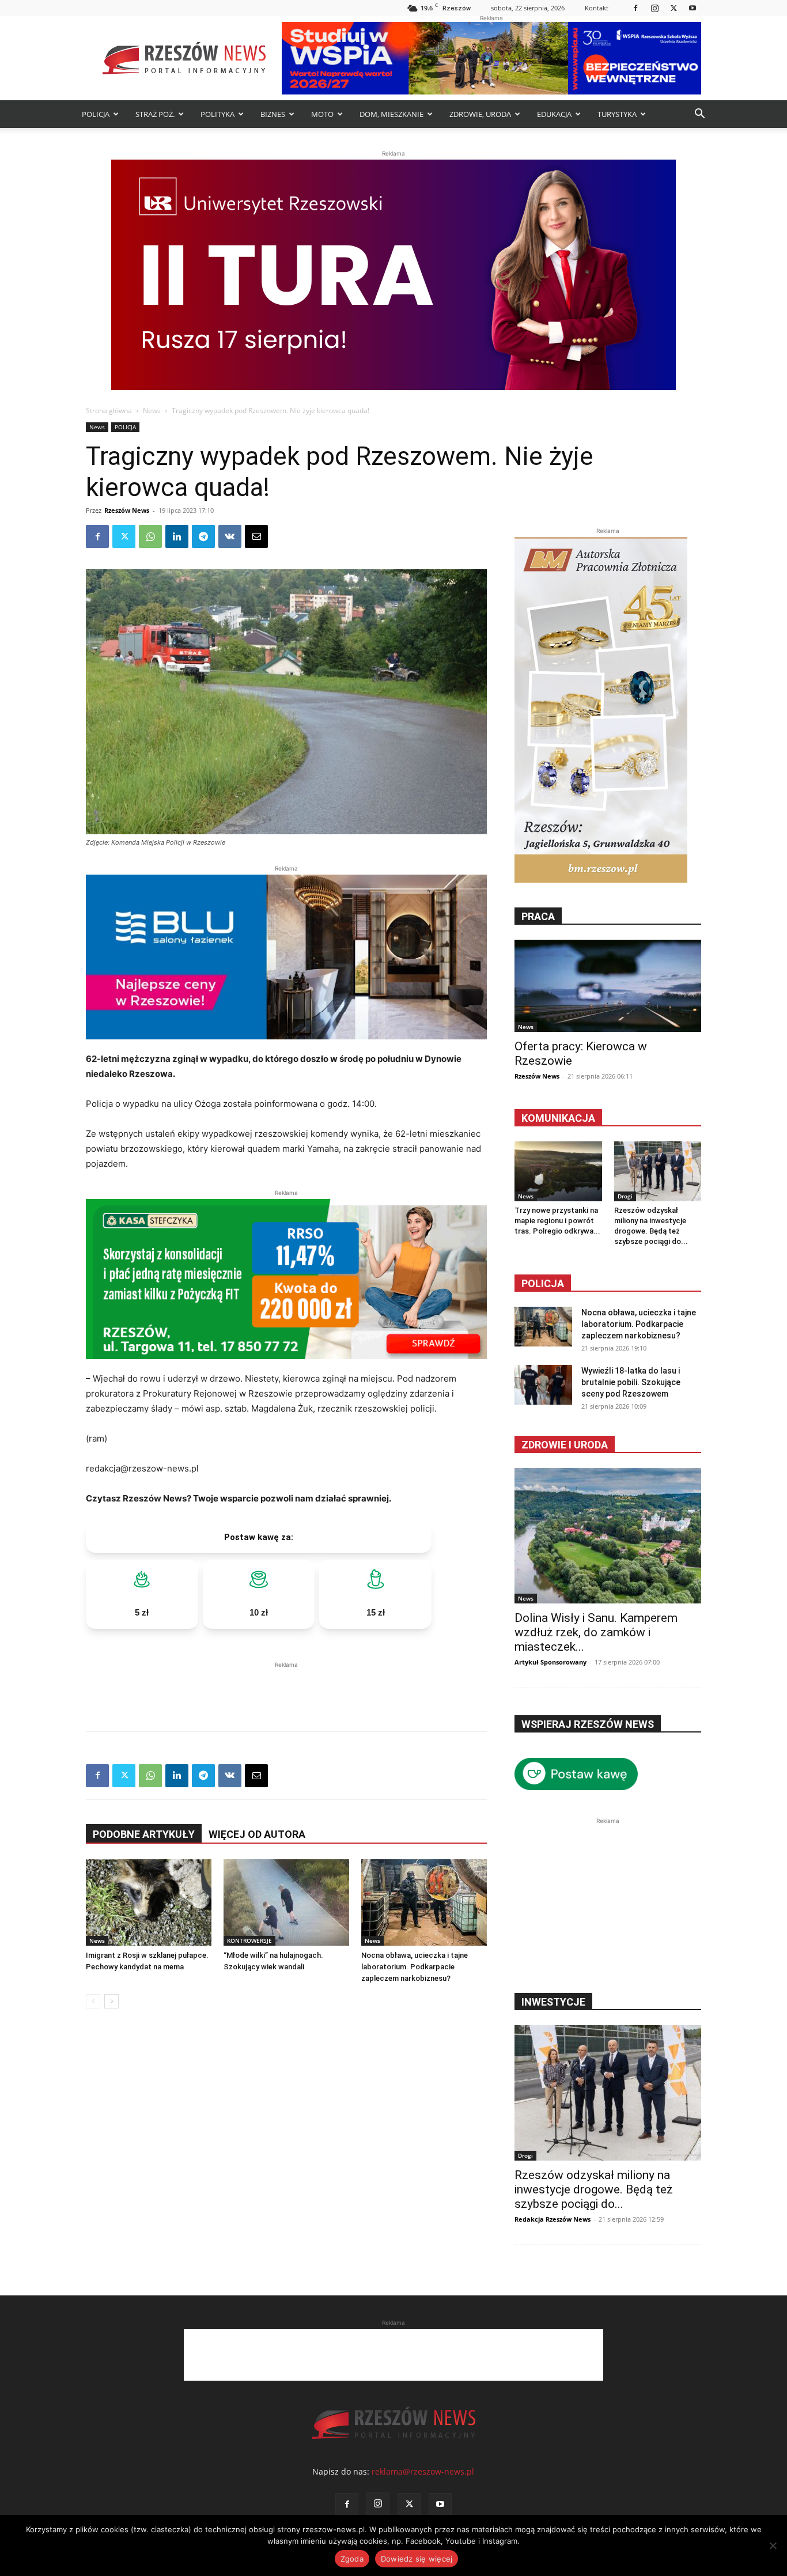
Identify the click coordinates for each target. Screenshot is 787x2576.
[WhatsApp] (150, 536)
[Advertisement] (286, 1688)
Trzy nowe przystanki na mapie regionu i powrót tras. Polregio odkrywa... (557, 1221)
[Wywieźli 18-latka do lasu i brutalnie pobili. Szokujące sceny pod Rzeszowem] (543, 1385)
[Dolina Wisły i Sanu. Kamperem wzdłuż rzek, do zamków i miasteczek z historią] (608, 1536)
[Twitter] (674, 8)
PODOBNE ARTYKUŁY (144, 1834)
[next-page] (111, 2001)
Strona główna (109, 411)
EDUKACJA (554, 114)
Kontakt (597, 8)
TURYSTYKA (617, 114)
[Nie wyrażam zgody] (773, 2545)
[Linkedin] (177, 536)
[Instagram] (654, 8)
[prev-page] (93, 2001)
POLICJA (96, 114)
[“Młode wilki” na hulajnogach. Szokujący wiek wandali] (286, 1902)
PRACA (538, 916)
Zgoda (352, 2559)
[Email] (256, 536)
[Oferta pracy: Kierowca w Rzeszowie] (608, 986)
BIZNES (273, 114)
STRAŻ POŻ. (155, 114)
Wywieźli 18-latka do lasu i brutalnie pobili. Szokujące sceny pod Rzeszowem (631, 1382)
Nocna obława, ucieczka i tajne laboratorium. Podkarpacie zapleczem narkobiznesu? (415, 1967)
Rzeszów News (127, 510)
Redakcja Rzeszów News (553, 2219)
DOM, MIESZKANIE (391, 114)
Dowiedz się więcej (417, 2559)
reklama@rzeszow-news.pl (423, 2471)
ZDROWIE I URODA (565, 1445)
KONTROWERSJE (249, 1940)
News (152, 411)
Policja (543, 1283)
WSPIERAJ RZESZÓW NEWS (588, 1724)
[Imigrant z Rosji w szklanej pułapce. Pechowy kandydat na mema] (149, 1902)
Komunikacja (558, 1118)
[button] (699, 115)
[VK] (230, 536)
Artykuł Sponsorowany (550, 1662)
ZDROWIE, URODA (480, 114)
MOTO (322, 114)
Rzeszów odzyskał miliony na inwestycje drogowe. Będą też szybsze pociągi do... (594, 2189)
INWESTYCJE (553, 2002)
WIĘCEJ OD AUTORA (257, 1834)
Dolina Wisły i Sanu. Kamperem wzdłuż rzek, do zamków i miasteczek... (596, 1632)
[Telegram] (203, 536)
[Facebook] (635, 8)
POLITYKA (217, 114)
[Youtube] (693, 8)
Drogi (625, 1196)
